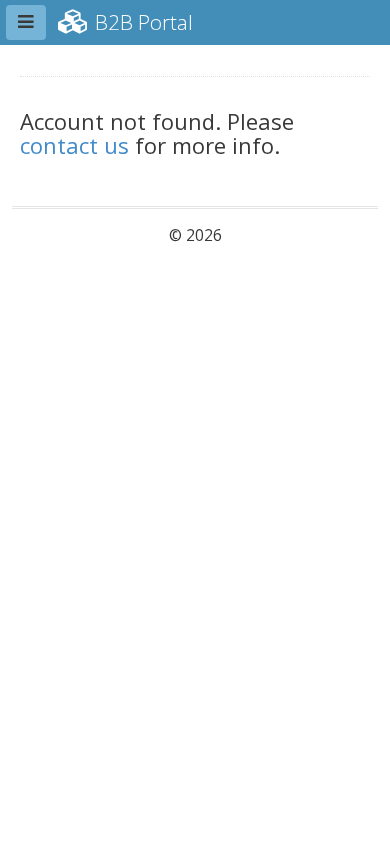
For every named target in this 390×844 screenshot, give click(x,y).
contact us (74, 145)
